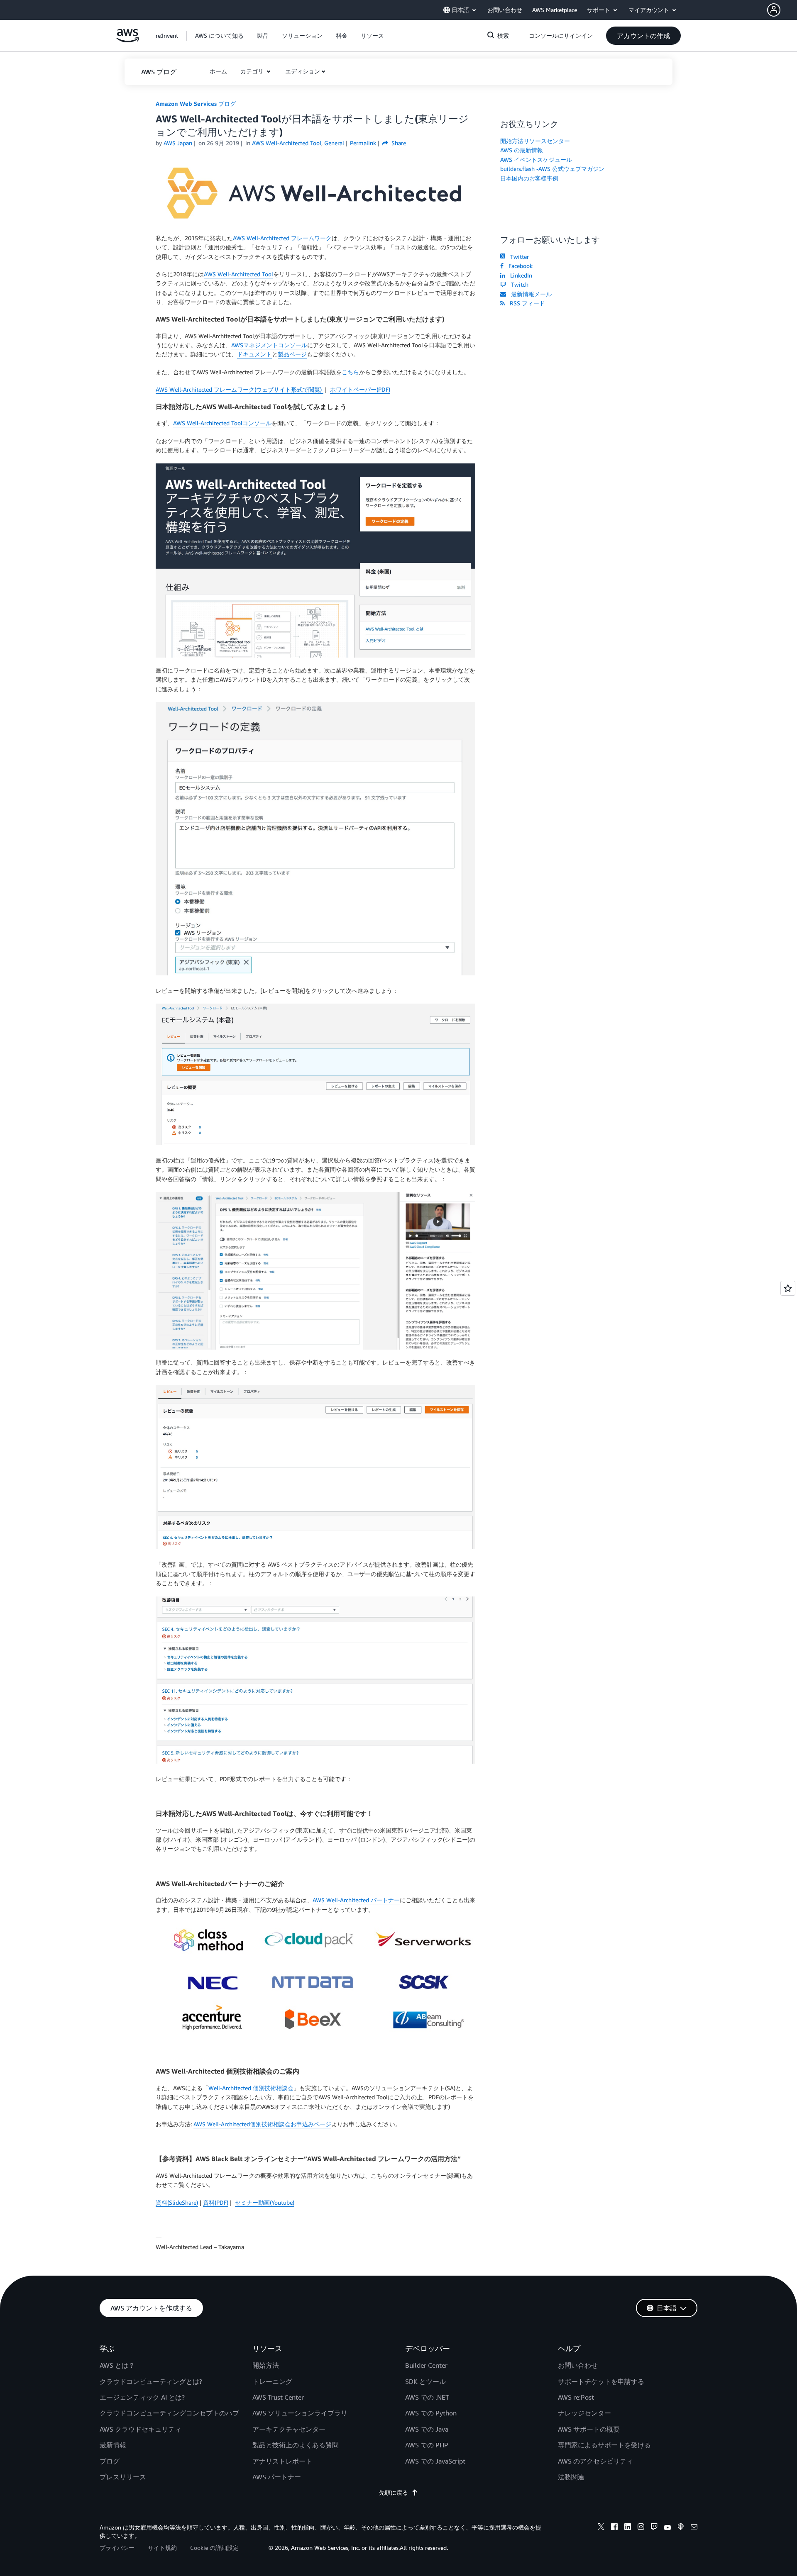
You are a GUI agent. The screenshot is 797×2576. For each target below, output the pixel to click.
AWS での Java (427, 2429)
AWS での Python (431, 2413)
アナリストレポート (282, 2461)
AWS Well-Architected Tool (238, 274)
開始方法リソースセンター (535, 141)
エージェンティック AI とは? (142, 2397)
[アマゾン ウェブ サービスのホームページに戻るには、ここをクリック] (128, 40)
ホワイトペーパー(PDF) (360, 389)
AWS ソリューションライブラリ (300, 2413)
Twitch (518, 284)
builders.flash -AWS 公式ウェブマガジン (552, 169)
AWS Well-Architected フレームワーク (282, 238)
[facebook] (614, 2528)
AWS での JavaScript (435, 2461)
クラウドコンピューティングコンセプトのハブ (169, 2413)
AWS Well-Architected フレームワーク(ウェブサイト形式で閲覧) (240, 389)
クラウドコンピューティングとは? (151, 2381)
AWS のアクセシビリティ (595, 2461)
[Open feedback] (788, 1288)
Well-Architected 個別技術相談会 (251, 2088)
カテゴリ (253, 71)
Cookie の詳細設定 (214, 2548)
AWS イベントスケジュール (536, 160)
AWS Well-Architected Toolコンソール (222, 423)
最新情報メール (530, 294)
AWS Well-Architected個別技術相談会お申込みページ (262, 2124)
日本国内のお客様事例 (529, 178)
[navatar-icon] (774, 10)
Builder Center (426, 2365)
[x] (601, 2528)
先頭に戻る (394, 2492)
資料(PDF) (216, 2202)
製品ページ (292, 354)
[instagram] (641, 2528)
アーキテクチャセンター (289, 2429)
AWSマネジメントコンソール (269, 345)
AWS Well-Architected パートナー (356, 1900)
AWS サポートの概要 (589, 2429)
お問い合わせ (578, 2365)
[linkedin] (628, 2528)
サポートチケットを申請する (601, 2381)
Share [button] (398, 143)
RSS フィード (526, 303)
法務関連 (571, 2477)
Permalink (363, 143)
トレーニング (272, 2381)
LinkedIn (520, 275)
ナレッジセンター (584, 2413)
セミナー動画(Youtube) (265, 2202)
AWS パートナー (277, 2477)
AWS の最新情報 (522, 150)
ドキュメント (254, 354)
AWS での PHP (427, 2445)
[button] (782, 10)
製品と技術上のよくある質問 (296, 2445)
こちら (350, 372)
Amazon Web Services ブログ (196, 104)
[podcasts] (681, 2528)
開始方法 (266, 2365)
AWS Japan (178, 143)
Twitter (518, 257)
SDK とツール (425, 2381)
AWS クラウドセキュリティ (141, 2429)
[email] (694, 2528)
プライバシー (117, 2548)
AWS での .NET (427, 2397)
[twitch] (654, 2528)
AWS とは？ (117, 2365)
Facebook (519, 266)
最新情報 (113, 2445)
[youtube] (667, 2528)
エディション (303, 71)
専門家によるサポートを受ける (604, 2445)
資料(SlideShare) (177, 2202)
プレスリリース (123, 2477)
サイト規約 (162, 2548)
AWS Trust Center (278, 2397)
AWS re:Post (576, 2397)
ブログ (110, 2461)
